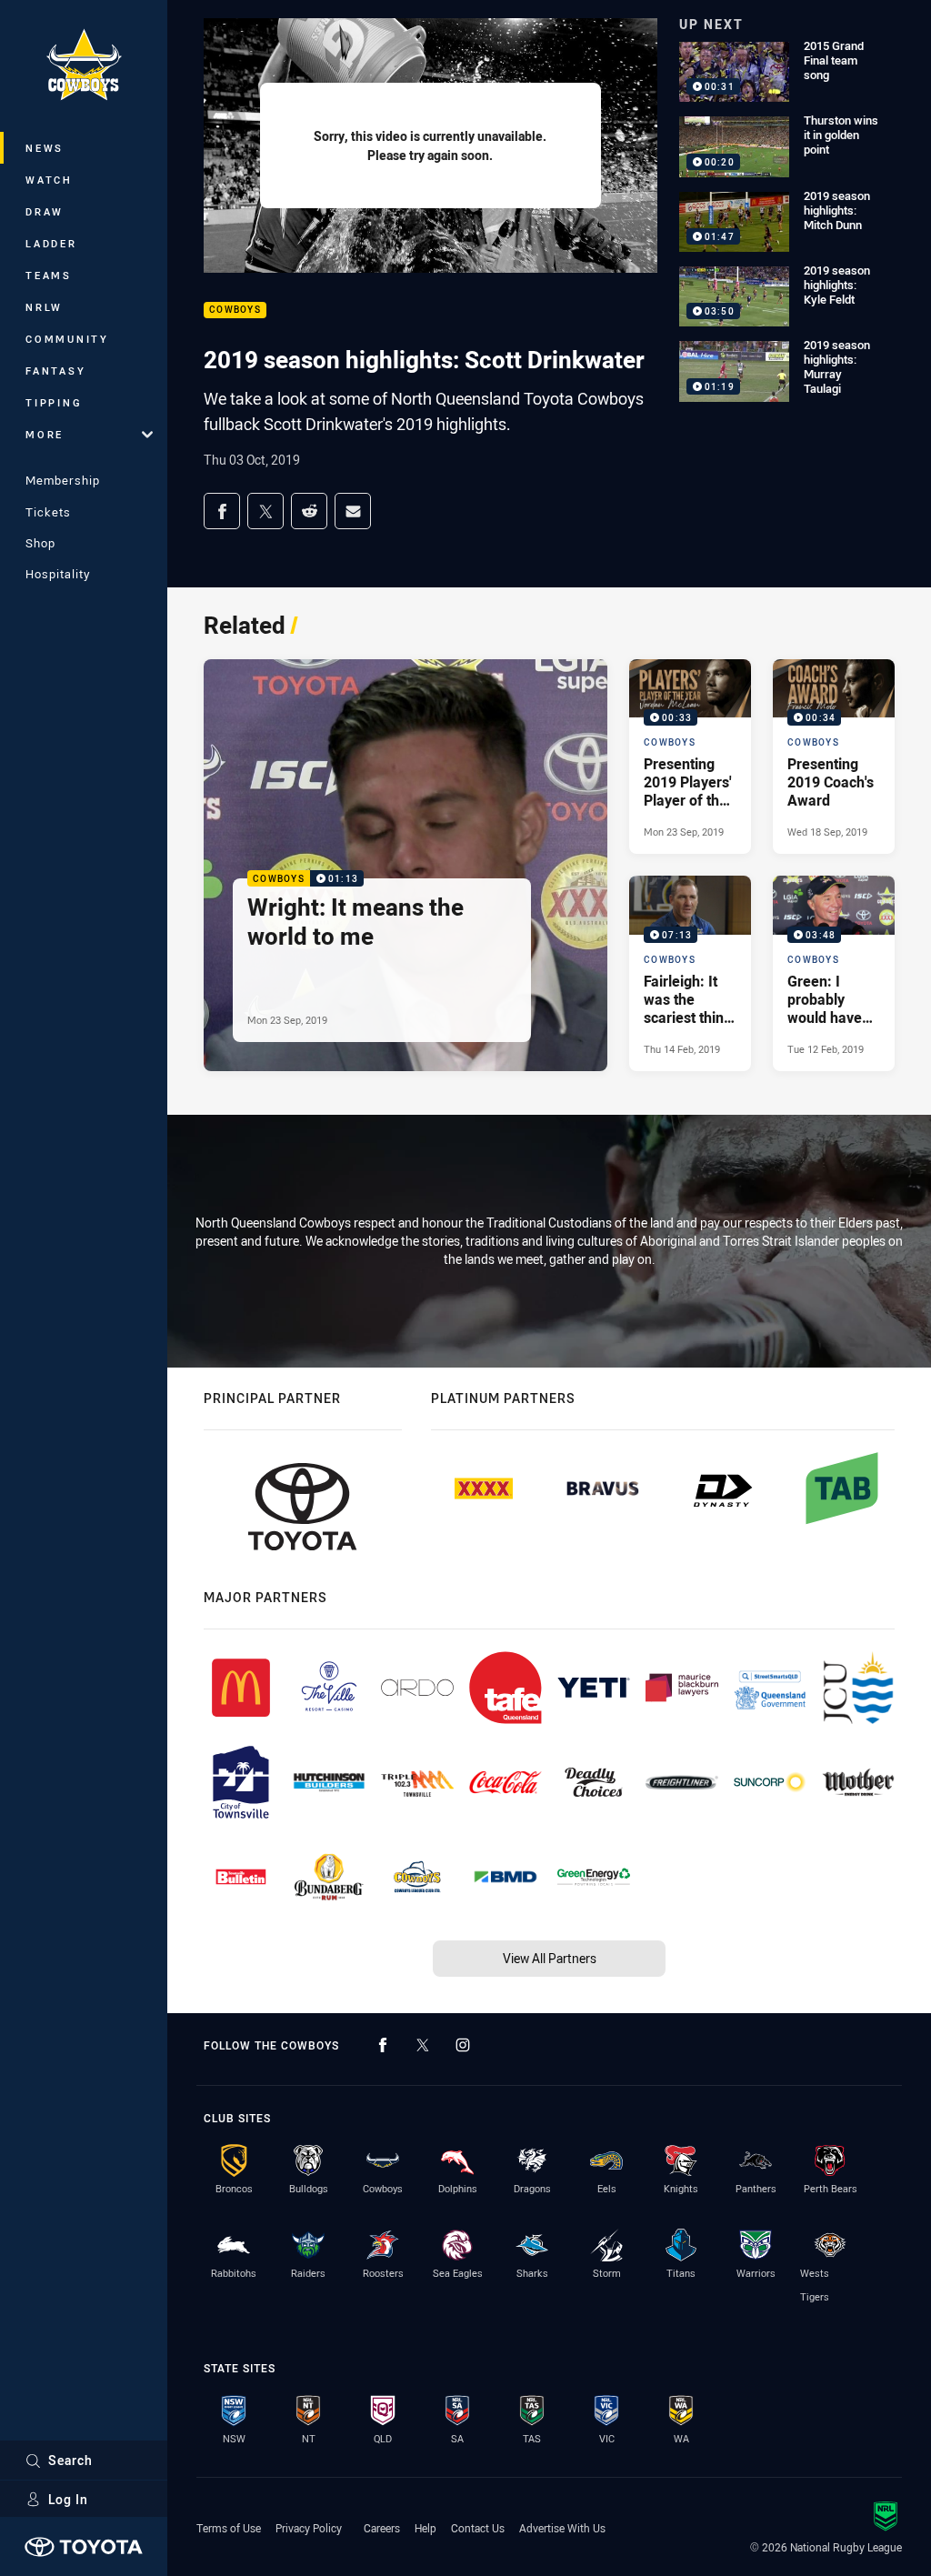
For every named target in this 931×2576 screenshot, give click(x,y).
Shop (40, 543)
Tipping (54, 402)
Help (425, 2528)
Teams (49, 275)
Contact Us (478, 2528)
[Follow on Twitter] (423, 2045)
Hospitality (58, 574)
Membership (63, 480)
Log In (68, 2499)
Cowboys (235, 311)
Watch (49, 180)
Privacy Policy (309, 2528)
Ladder (51, 243)
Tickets (48, 512)
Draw (45, 211)
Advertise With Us (562, 2528)
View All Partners (550, 1958)
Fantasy (55, 371)
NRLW (44, 307)
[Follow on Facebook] (383, 2045)
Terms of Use (229, 2528)
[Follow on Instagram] (463, 2045)
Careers (382, 2528)
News (45, 148)
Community (67, 339)
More (45, 434)
